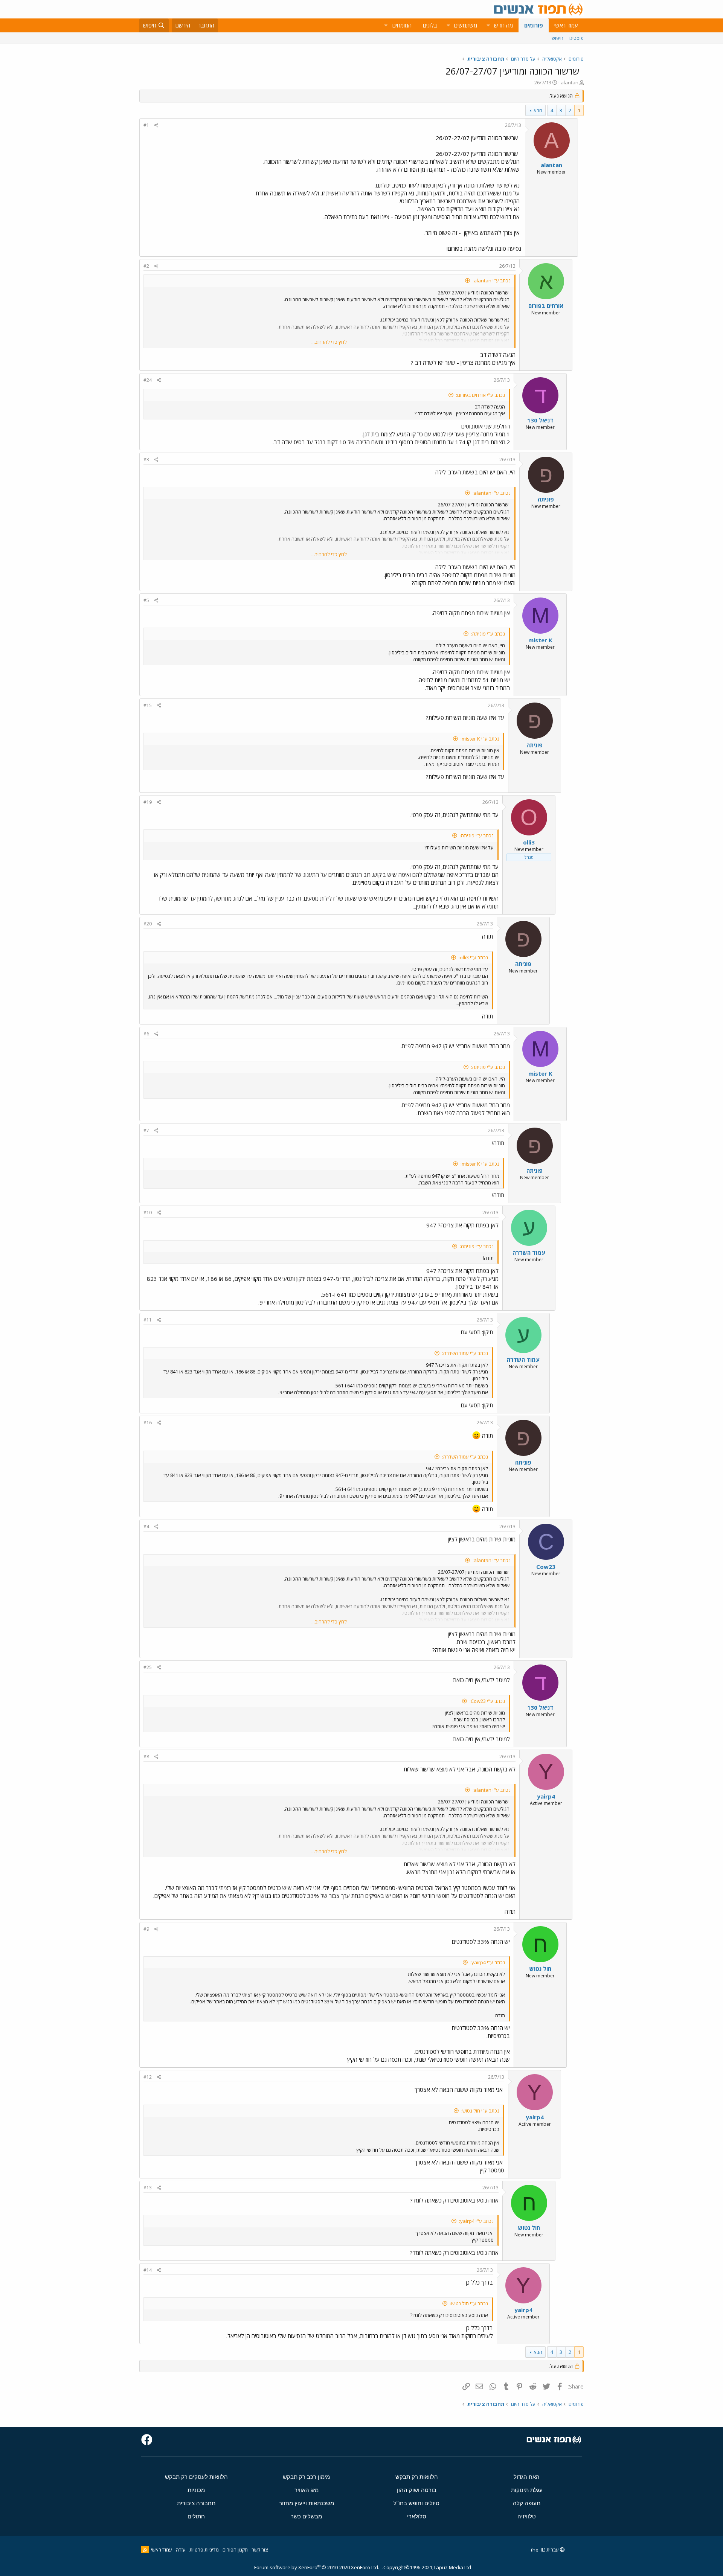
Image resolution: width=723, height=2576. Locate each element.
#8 (146, 1757)
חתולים (196, 2516)
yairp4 (546, 1796)
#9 (146, 1929)
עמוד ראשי (566, 25)
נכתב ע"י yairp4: (488, 1962)
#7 (146, 1130)
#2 (146, 266)
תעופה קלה (527, 2503)
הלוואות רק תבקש (417, 2477)
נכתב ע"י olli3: (473, 957)
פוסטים (577, 38)
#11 (148, 1320)
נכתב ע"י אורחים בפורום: (480, 395)
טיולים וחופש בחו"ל (416, 2503)
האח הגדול (527, 2477)
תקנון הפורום (235, 2550)
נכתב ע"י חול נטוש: (480, 2111)
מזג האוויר (307, 2490)
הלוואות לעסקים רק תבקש (196, 2477)
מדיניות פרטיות (204, 2550)
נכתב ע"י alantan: (492, 280)
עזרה (181, 2550)
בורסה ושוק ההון (417, 2490)
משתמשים (466, 25)
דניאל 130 (540, 420)
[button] (488, 25)
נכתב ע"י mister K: (480, 739)
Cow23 (546, 1567)
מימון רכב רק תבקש (306, 2477)
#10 (148, 1213)
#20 (148, 924)
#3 (146, 460)
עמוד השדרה (529, 1253)
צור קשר (260, 2550)
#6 (146, 1034)
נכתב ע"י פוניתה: (488, 634)
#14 (148, 2270)
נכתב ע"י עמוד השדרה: (465, 1353)
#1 (146, 125)
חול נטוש (540, 1969)
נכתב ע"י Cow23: (487, 1701)
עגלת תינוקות (527, 2490)
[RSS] (145, 2550)
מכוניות (196, 2490)
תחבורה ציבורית (196, 2503)
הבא (538, 110)
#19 (148, 802)
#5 (146, 600)
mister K (540, 640)
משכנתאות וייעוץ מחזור (307, 2503)
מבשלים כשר (306, 2516)
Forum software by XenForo (317, 2567)
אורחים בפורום (546, 306)
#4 (146, 1527)
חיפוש (558, 38)
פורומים (534, 25)
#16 (148, 1423)
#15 (148, 705)
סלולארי (417, 2516)
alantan (570, 82)
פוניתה (546, 499)
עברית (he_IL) (545, 2550)
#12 (148, 2077)
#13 (148, 2188)
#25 (148, 1667)
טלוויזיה (527, 2516)
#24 (148, 380)
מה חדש (503, 25)
